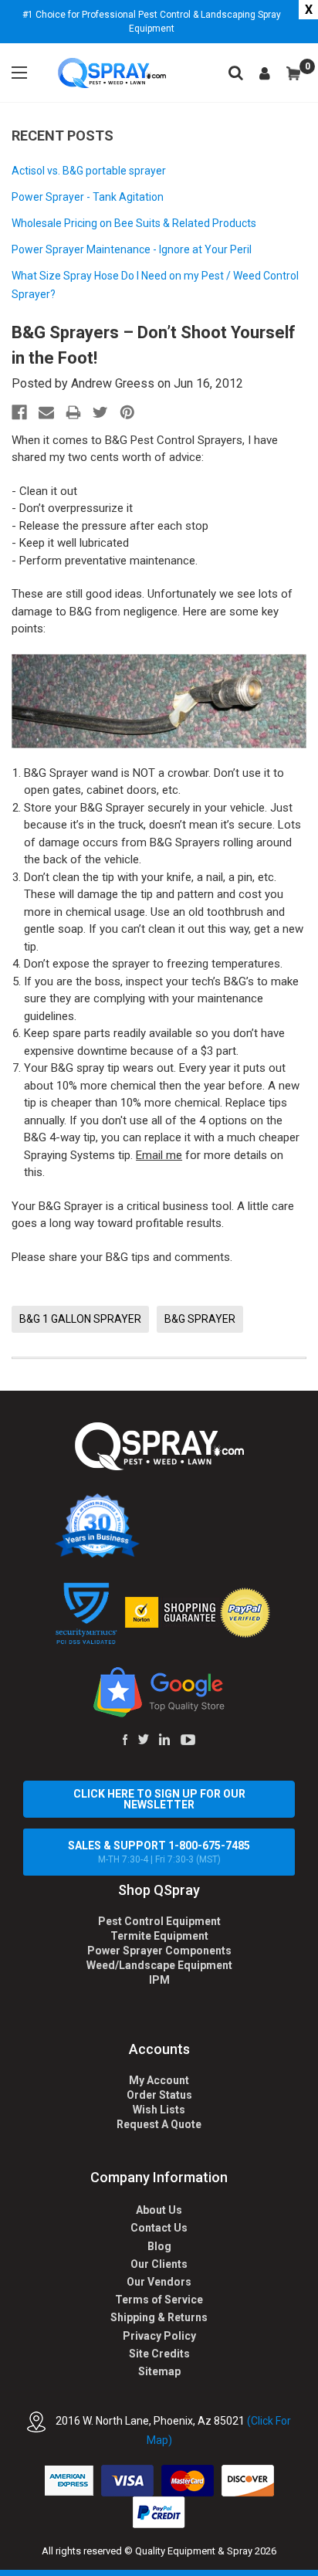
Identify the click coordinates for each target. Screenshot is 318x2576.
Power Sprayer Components (159, 1951)
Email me (159, 1155)
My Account (159, 2080)
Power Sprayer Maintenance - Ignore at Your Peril (132, 249)
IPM (159, 1980)
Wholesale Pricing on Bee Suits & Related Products (134, 223)
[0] (293, 73)
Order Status (159, 2095)
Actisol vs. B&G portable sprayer (89, 171)
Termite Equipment (159, 1936)
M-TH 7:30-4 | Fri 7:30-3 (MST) (159, 1852)
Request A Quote (159, 2124)
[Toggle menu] (19, 73)
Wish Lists (159, 2110)
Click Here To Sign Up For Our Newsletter (159, 1799)
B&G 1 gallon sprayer (80, 1319)
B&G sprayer (200, 1319)
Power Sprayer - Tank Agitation (88, 197)
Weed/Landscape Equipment (159, 1965)
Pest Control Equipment (159, 1921)
